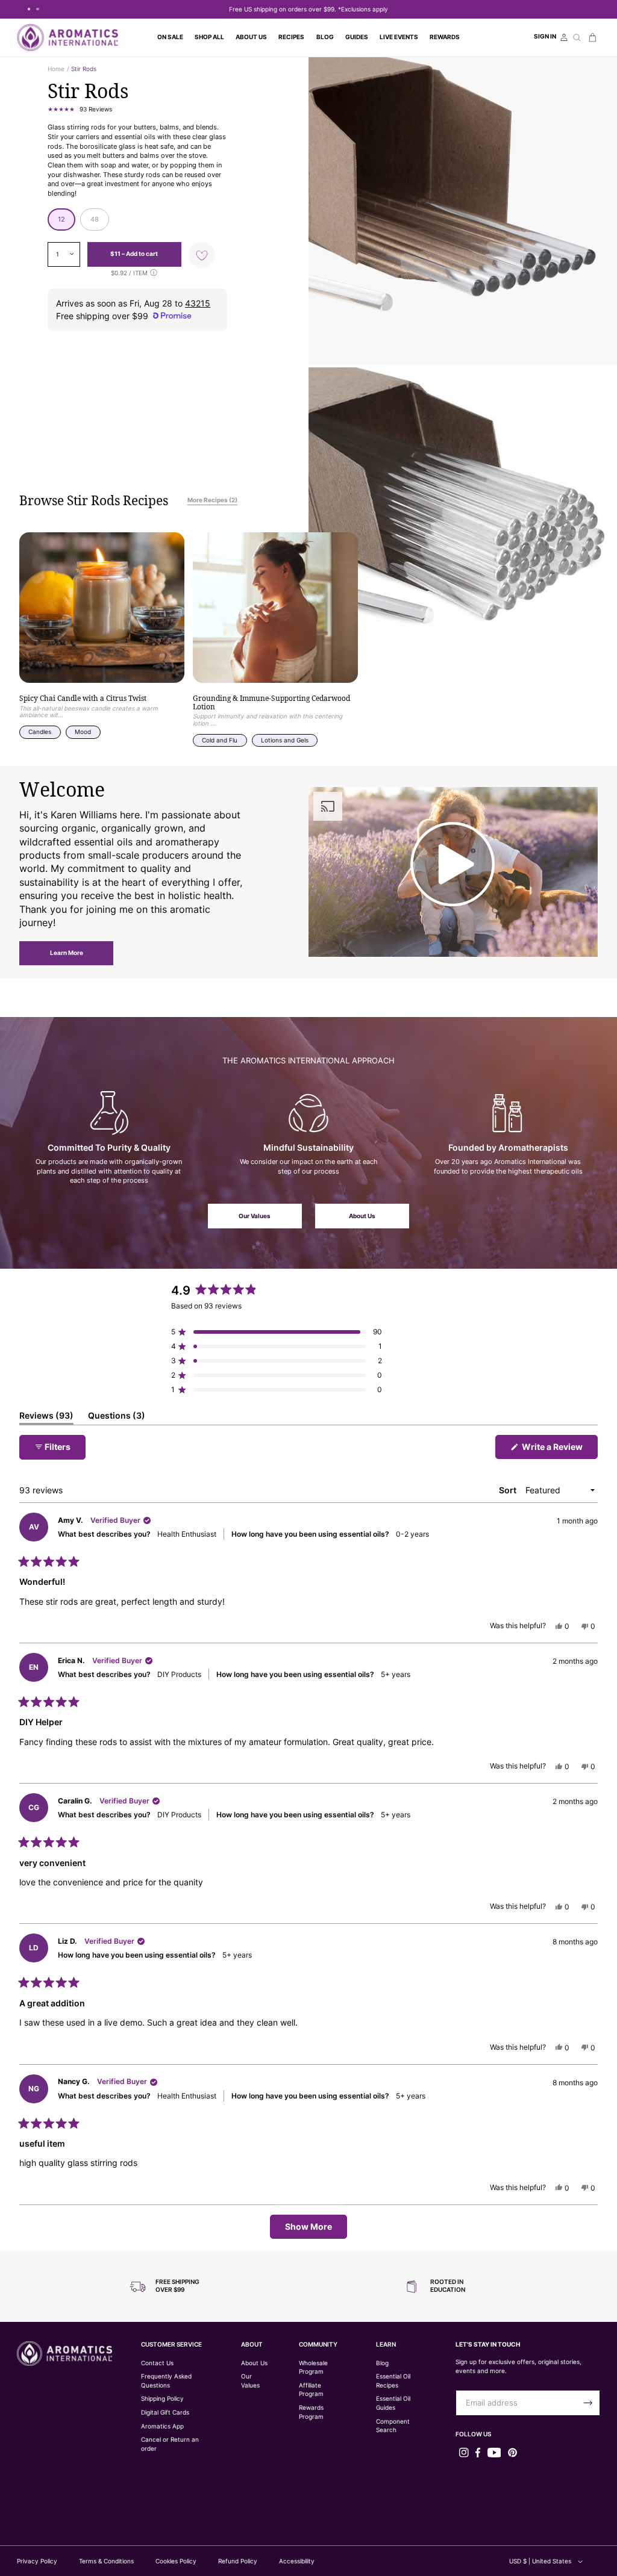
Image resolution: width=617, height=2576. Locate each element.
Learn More (67, 953)
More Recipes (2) (212, 500)
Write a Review (559, 1450)
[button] (209, 37)
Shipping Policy (162, 2399)
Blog (382, 2363)
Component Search (393, 2426)
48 (95, 219)
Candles (40, 732)
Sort (509, 1490)
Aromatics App (162, 2426)
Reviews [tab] (46, 1417)
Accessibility (297, 2561)
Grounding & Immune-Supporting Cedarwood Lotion (271, 702)
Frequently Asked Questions (166, 2381)
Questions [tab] (117, 1417)
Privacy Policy (37, 2561)
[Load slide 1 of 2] (29, 9)
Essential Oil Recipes (393, 2381)
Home (56, 69)
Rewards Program (311, 2412)
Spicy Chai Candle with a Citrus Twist (83, 698)
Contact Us (157, 2363)
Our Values (255, 1216)
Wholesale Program (313, 2368)
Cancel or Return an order (170, 2444)
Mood (83, 732)
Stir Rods (84, 69)
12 (61, 219)
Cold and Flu (220, 740)
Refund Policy (238, 2561)
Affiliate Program (311, 2390)
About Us (362, 1216)
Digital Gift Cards (165, 2413)
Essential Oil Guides (393, 2403)
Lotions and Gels (285, 740)
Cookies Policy (176, 2561)
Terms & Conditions (106, 2561)
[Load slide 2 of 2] (37, 9)
